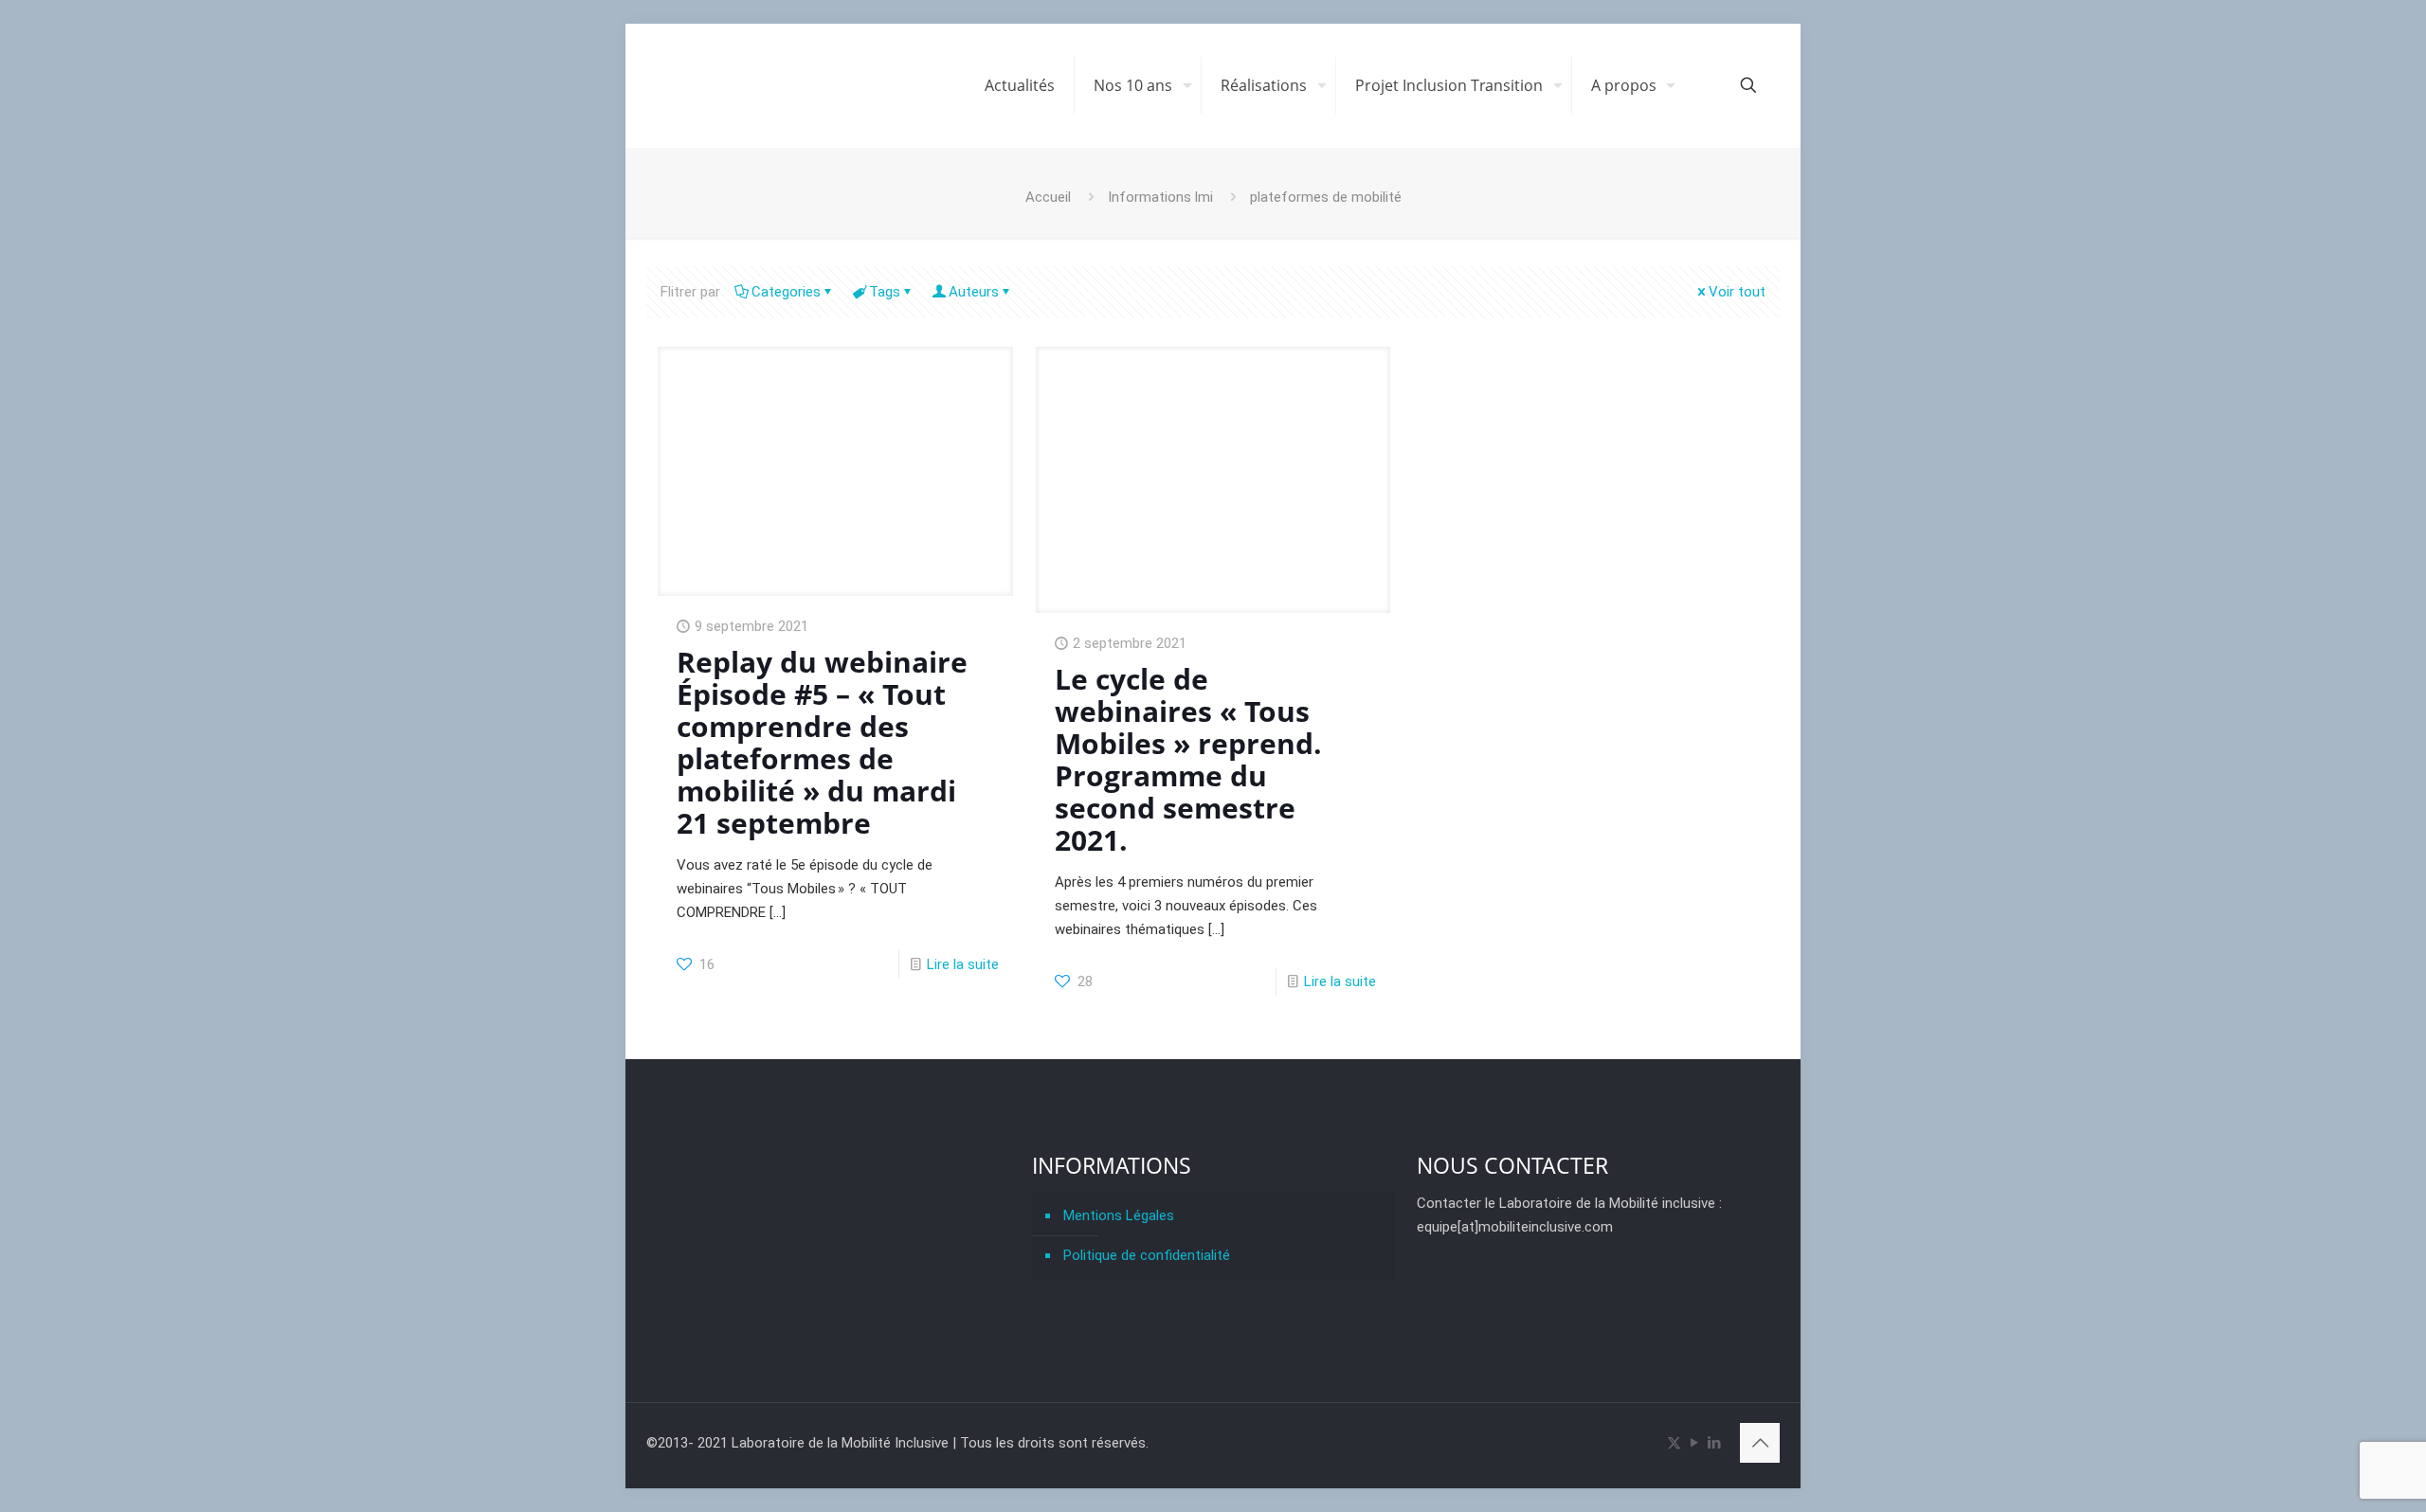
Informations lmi (1160, 197)
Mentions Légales (1119, 1215)
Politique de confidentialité (1147, 1255)
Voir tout (1737, 292)
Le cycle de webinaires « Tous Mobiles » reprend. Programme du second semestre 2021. (1188, 759)
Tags (885, 292)
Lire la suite (963, 964)
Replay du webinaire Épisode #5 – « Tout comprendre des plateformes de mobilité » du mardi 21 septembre (822, 742)
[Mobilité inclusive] (801, 85)
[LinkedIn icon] (1714, 1443)
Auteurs (974, 292)
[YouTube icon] (1694, 1443)
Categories (786, 292)
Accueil (1048, 197)
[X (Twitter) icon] (1674, 1443)
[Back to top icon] (1760, 1443)
